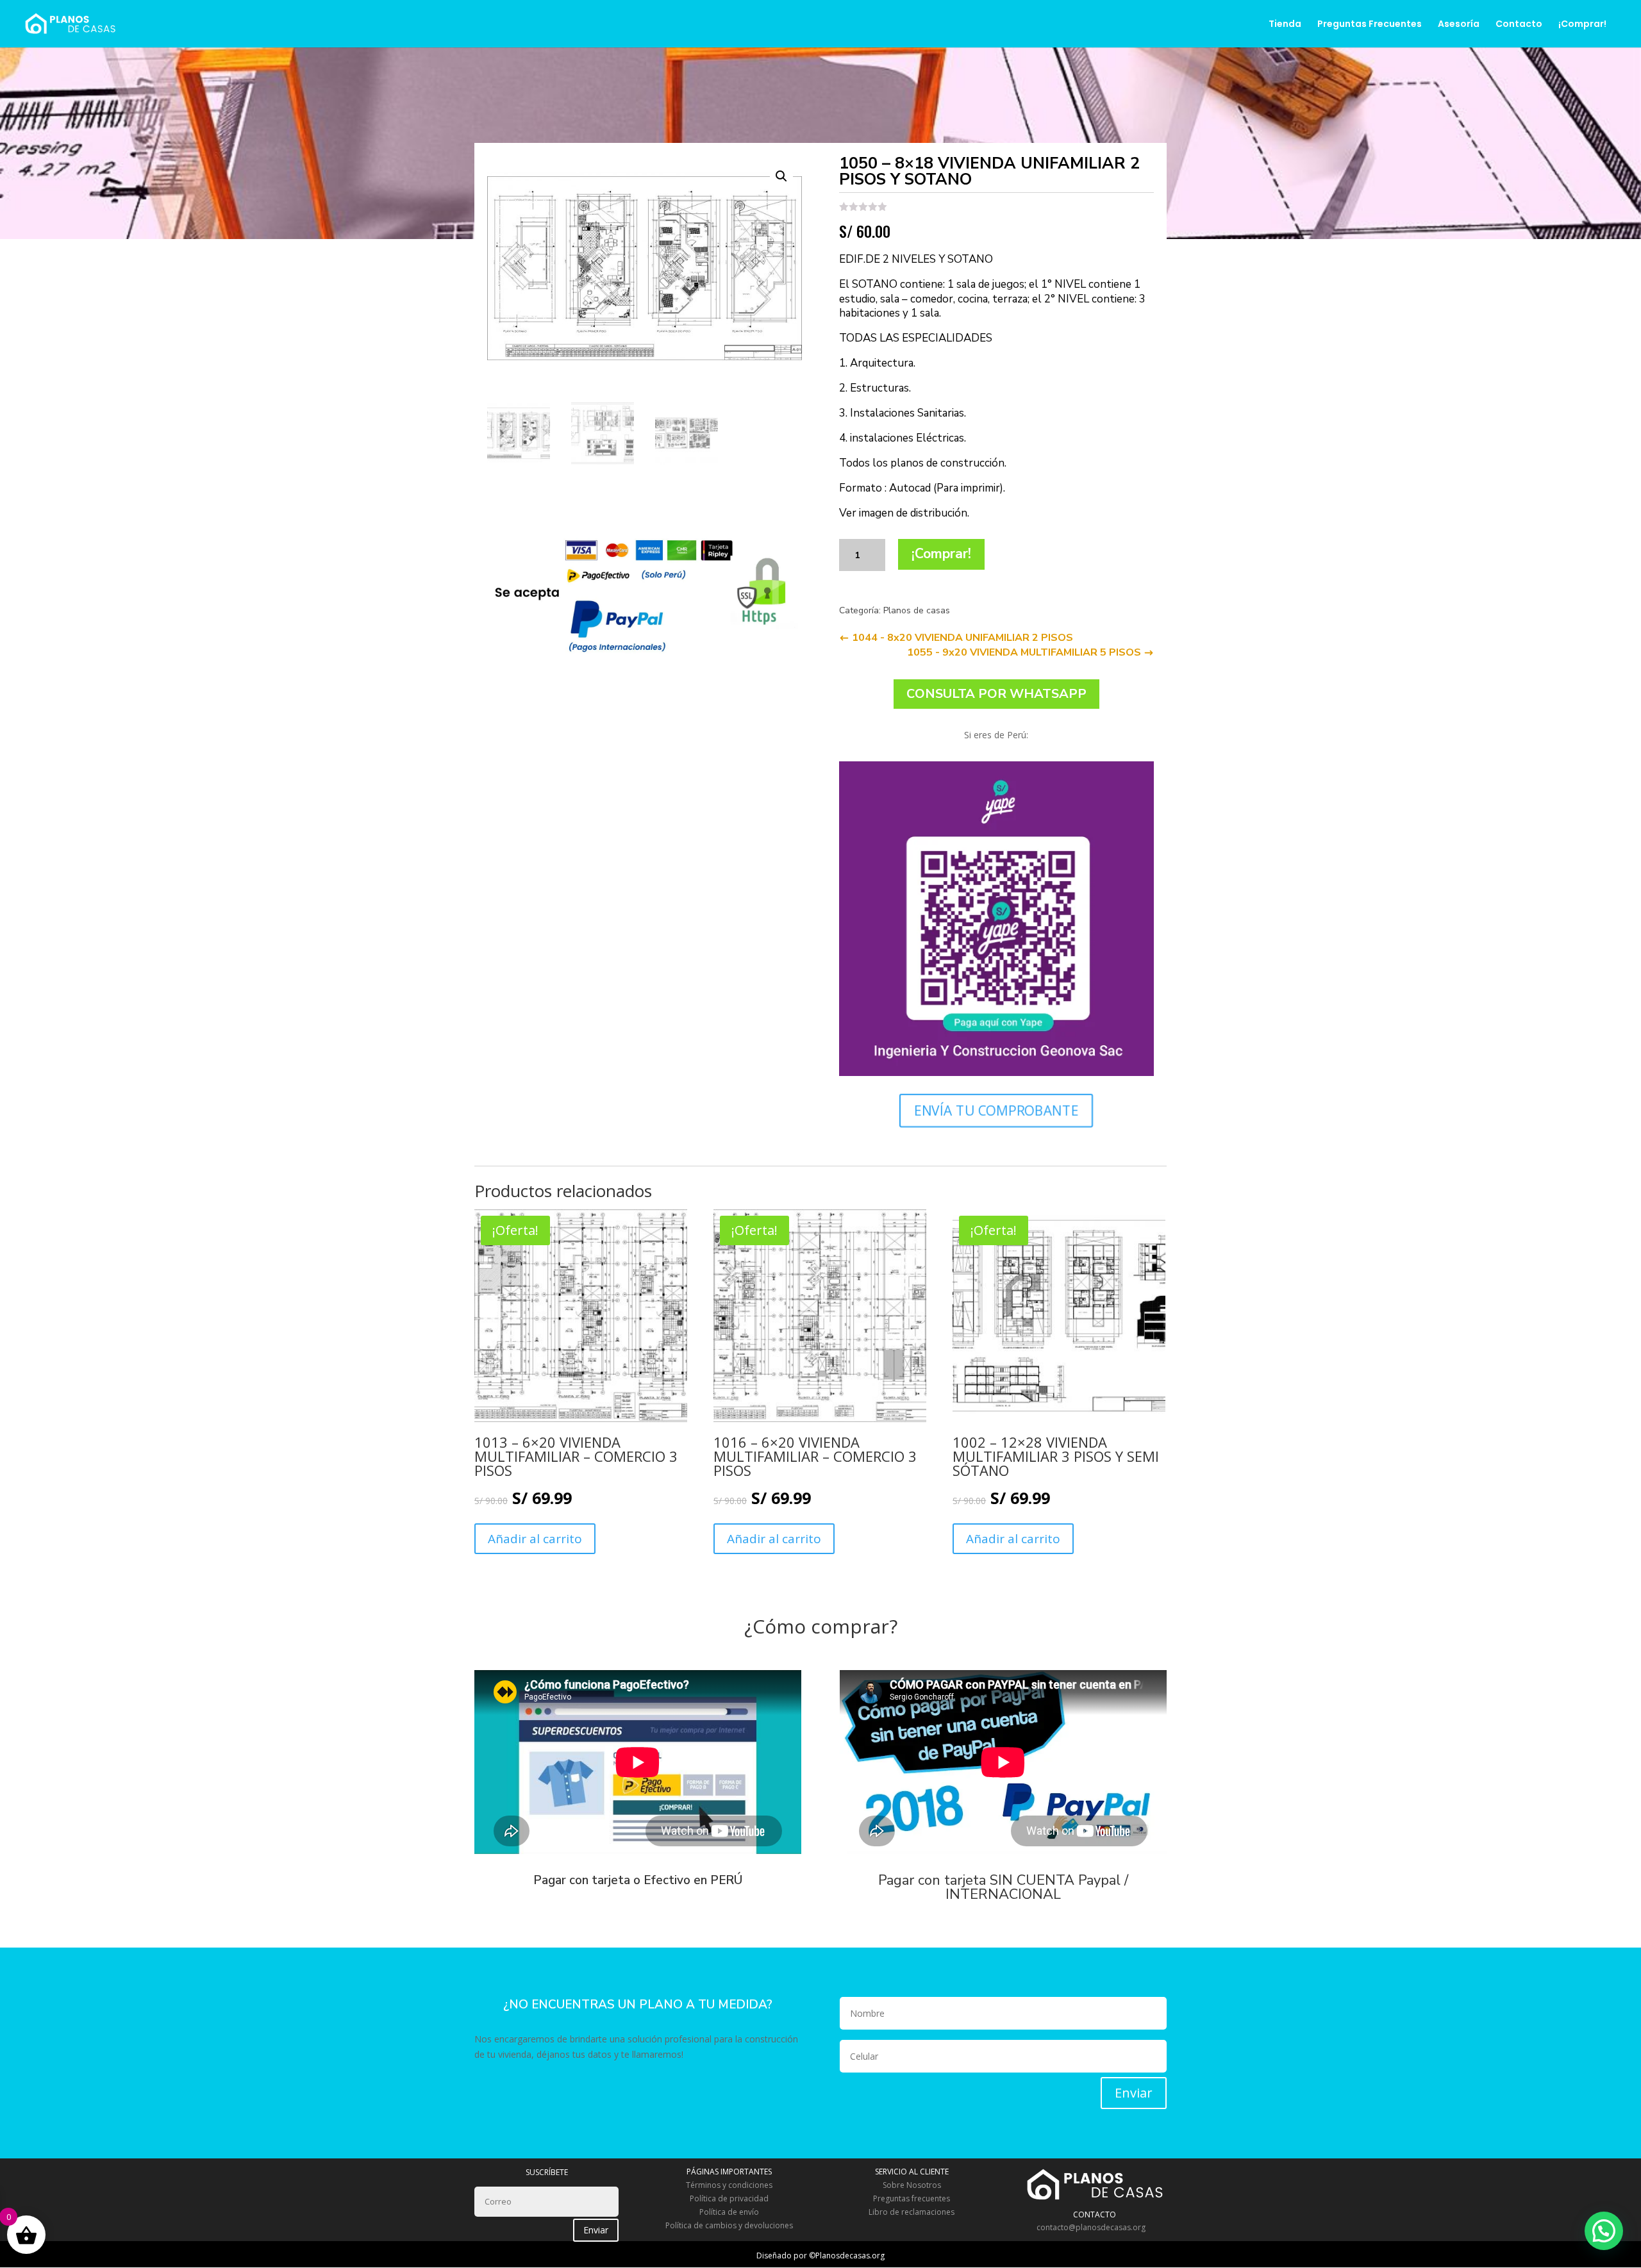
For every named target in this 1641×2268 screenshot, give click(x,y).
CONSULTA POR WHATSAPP (996, 694)
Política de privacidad (729, 2198)
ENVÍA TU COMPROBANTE (996, 1110)
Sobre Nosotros (912, 2185)
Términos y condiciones (729, 2185)
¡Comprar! (1582, 25)
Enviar (1134, 2093)
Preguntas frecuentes (912, 2198)
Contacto (1519, 25)
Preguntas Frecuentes (1370, 25)
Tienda (1285, 25)
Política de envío (729, 2212)
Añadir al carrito (535, 1539)
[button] (1604, 2231)
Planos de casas (917, 610)
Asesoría (1459, 25)
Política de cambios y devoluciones (729, 2225)
